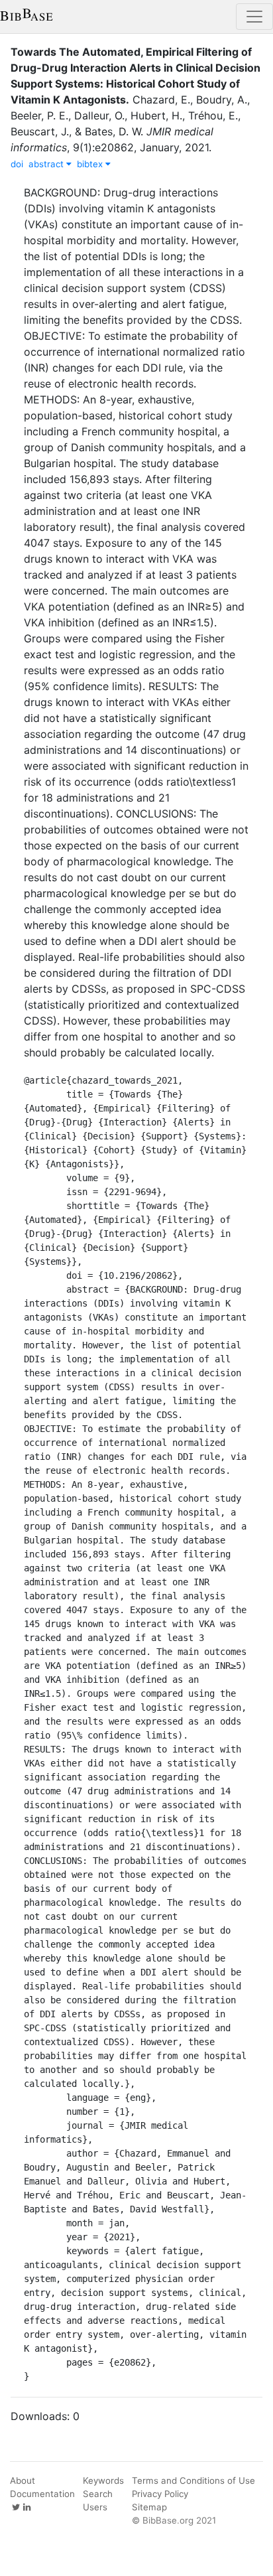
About (23, 2480)
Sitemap (149, 2507)
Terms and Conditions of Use (193, 2480)
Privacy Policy (160, 2494)
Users (95, 2507)
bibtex (91, 164)
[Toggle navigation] (254, 17)
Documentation (42, 2494)
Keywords (103, 2480)
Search (98, 2494)
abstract (47, 164)
